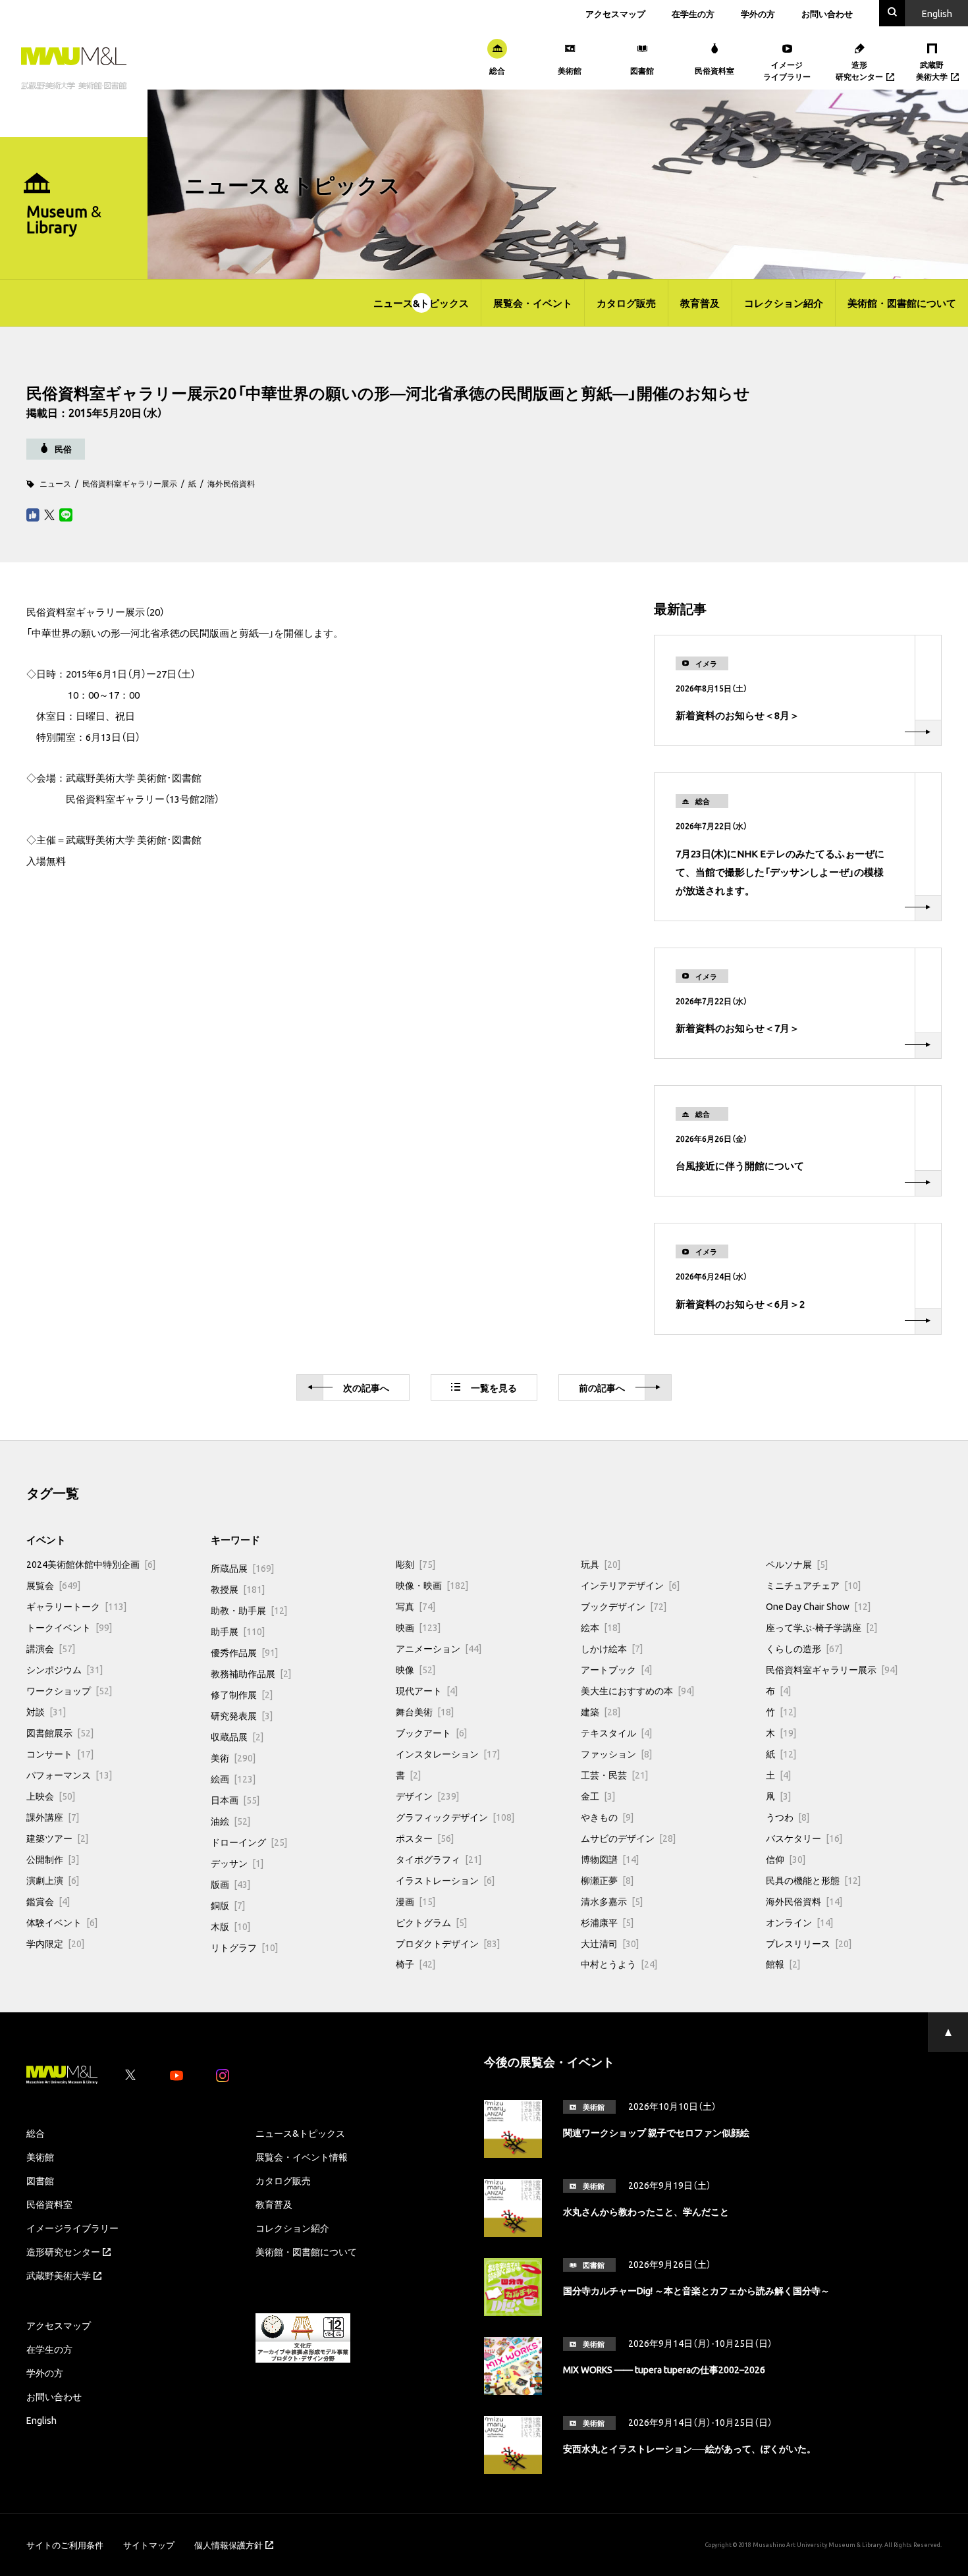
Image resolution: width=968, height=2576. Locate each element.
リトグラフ (244, 1947)
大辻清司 (610, 1943)
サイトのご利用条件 (65, 2545)
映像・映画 (432, 1585)
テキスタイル (616, 1732)
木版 (230, 1926)
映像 (416, 1669)
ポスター (425, 1838)
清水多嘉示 (612, 1901)
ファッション (616, 1754)
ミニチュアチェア (813, 1585)
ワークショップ (69, 1690)
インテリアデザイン (630, 1585)
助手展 (238, 1631)
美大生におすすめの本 (637, 1690)
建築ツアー (57, 1838)
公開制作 (53, 1859)
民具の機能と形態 (813, 1880)
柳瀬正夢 (607, 1880)
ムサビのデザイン (628, 1838)
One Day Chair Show (818, 1606)
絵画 (233, 1779)
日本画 (235, 1800)
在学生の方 (693, 13)
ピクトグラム (431, 1922)
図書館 (40, 2180)
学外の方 (758, 13)
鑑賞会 (48, 1901)
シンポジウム (65, 1669)
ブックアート (431, 1732)
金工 (598, 1796)
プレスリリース (809, 1943)
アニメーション (439, 1648)
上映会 (51, 1796)
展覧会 (53, 1585)
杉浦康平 (607, 1922)
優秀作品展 (244, 1652)
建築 (601, 1711)
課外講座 (53, 1817)
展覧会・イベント (533, 303)
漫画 (416, 1901)
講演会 (51, 1648)
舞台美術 (425, 1711)
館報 (783, 1964)
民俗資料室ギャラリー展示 (130, 483)
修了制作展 (242, 1694)
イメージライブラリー (72, 2228)
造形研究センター (63, 2251)
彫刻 (416, 1564)
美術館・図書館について (902, 303)
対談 (46, 1711)
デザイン (427, 1796)
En (937, 13)
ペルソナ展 (797, 1564)
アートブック (616, 1669)
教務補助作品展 (251, 1673)
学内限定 (55, 1943)
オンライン (799, 1922)
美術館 (40, 2157)
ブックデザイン (624, 1606)
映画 (418, 1627)
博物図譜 (610, 1859)
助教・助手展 (249, 1610)
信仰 (786, 1859)
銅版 (228, 1905)
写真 (416, 1606)
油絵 (230, 1821)
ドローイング (249, 1842)
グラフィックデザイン (455, 1817)
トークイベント (69, 1627)
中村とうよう (619, 1964)
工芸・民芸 (614, 1775)
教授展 (238, 1589)
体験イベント (62, 1922)
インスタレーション (448, 1754)
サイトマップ (149, 2545)
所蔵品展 (242, 1568)
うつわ (788, 1817)
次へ (366, 1387)
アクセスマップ (615, 13)
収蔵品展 (237, 1736)
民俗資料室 (49, 2204)
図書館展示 (60, 1732)
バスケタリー (804, 1838)
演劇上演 (53, 1880)
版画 (230, 1884)
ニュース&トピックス (421, 303)
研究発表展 (242, 1715)
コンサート (60, 1754)
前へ (602, 1387)
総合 (36, 2133)
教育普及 (700, 303)
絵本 (601, 1627)
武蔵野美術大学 (59, 2275)
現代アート (427, 1690)
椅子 (416, 1964)
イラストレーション (445, 1880)
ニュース (55, 483)
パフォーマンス (69, 1775)
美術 (233, 1758)
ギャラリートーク (76, 1606)
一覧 (494, 1387)
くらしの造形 (804, 1648)
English (41, 2420)
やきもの (607, 1817)
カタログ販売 (626, 303)
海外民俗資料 (231, 483)
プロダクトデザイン (448, 1943)
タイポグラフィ (439, 1859)
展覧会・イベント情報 (302, 2157)
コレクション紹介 (784, 303)
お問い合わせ (827, 13)
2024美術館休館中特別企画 (91, 1564)
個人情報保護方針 (229, 2545)
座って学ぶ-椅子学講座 (821, 1627)
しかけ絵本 (612, 1648)
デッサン (237, 1863)
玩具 (601, 1564)
